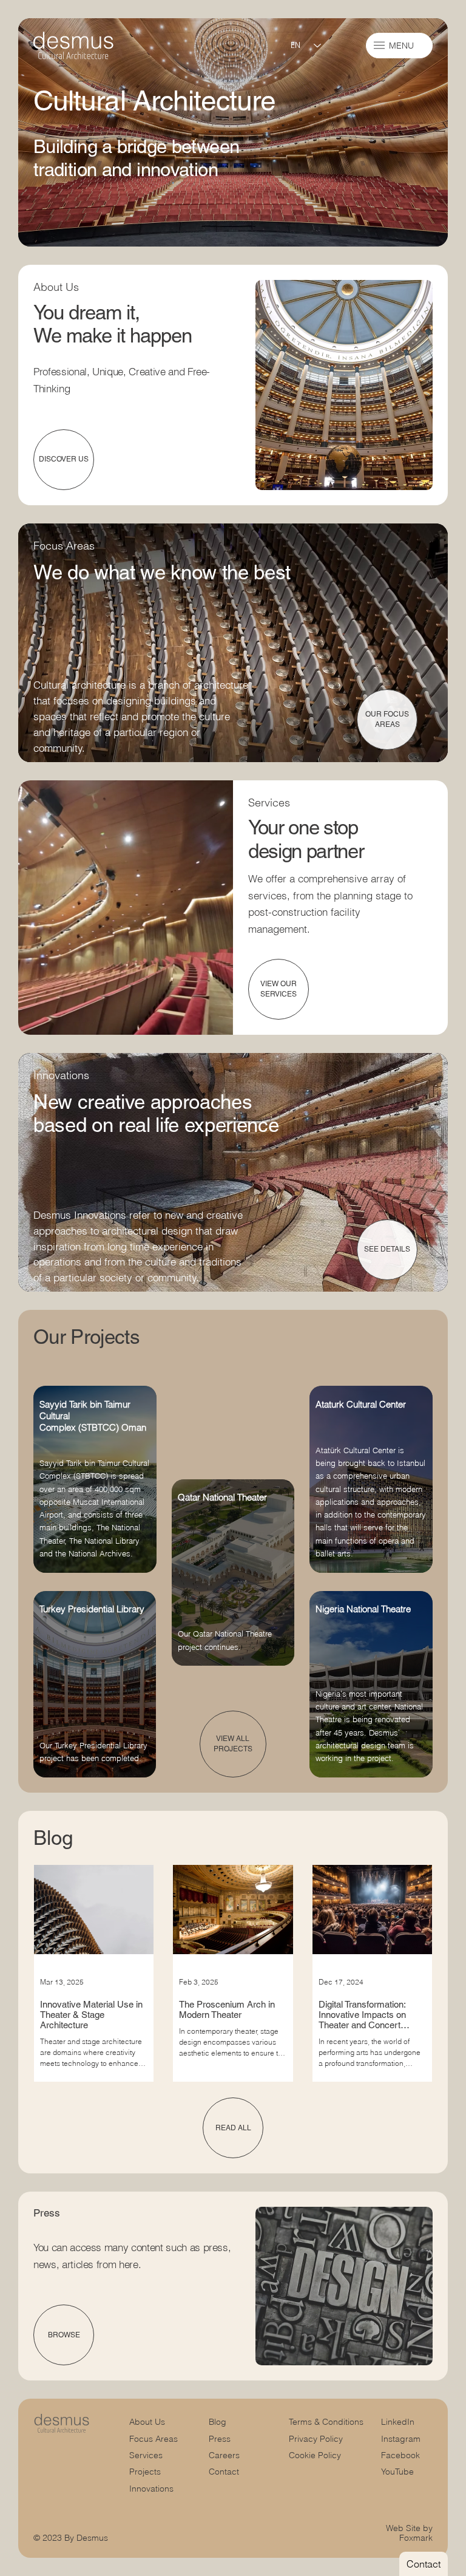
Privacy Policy (316, 2439)
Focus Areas (154, 2439)
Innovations (151, 2489)
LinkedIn (398, 2422)
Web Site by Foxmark (409, 2533)
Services (146, 2455)
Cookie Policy (315, 2455)
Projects (145, 2472)
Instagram (401, 2439)
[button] (379, 45)
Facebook (400, 2455)
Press (220, 2439)
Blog (218, 2422)
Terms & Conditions (327, 2422)
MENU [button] (401, 46)
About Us (147, 2422)
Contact (224, 2472)
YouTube (397, 2472)
